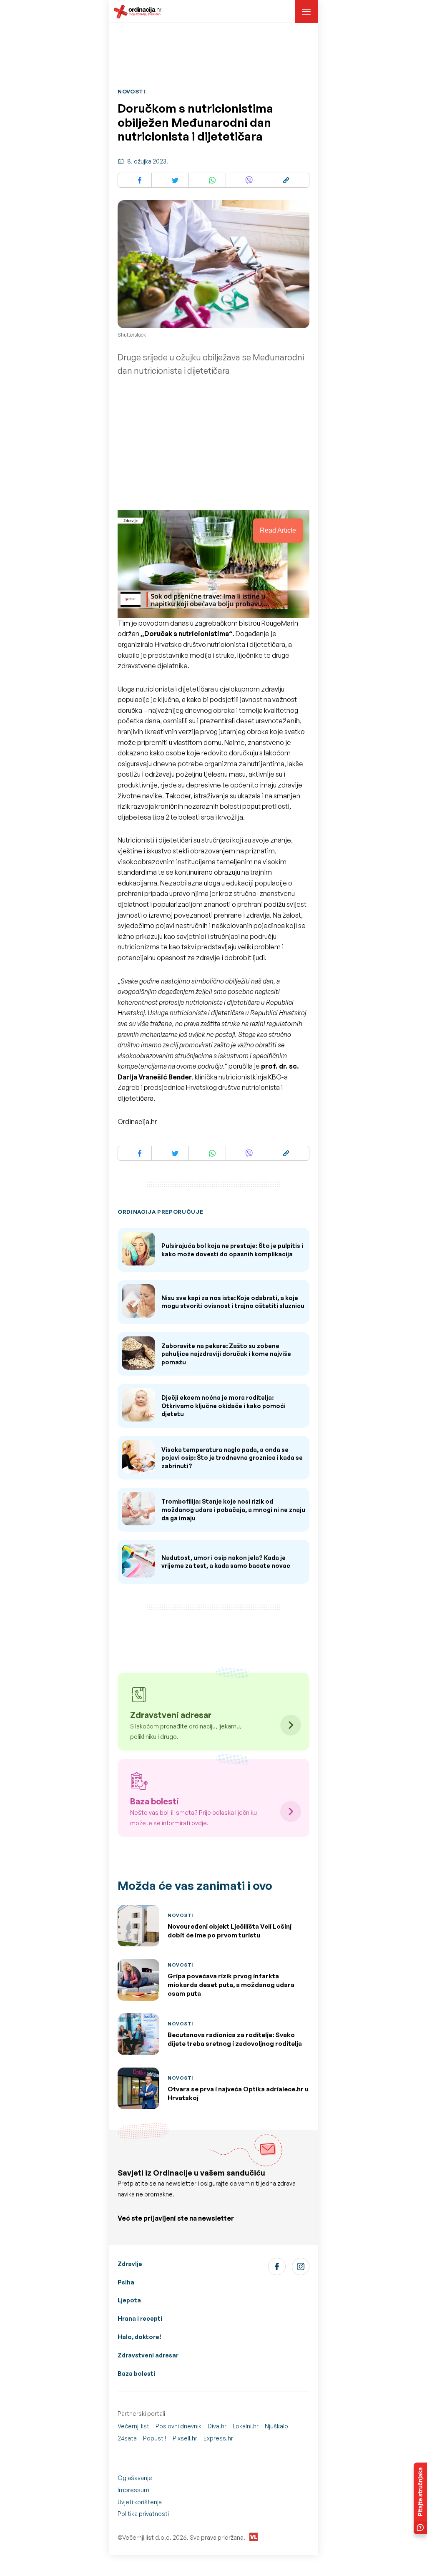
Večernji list (133, 2426)
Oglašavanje (135, 2478)
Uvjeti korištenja (140, 2502)
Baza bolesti (136, 2373)
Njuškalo (276, 2426)
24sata (127, 2438)
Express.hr (218, 2438)
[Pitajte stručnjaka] (420, 2498)
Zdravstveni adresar (148, 2355)
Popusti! (155, 2438)
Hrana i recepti (140, 2318)
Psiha (126, 2282)
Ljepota (129, 2300)
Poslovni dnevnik (178, 2426)
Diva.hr (217, 2426)
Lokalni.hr (246, 2426)
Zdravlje (130, 2264)
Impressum (133, 2490)
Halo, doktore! (139, 2337)
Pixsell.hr (185, 2438)
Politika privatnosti (143, 2514)
